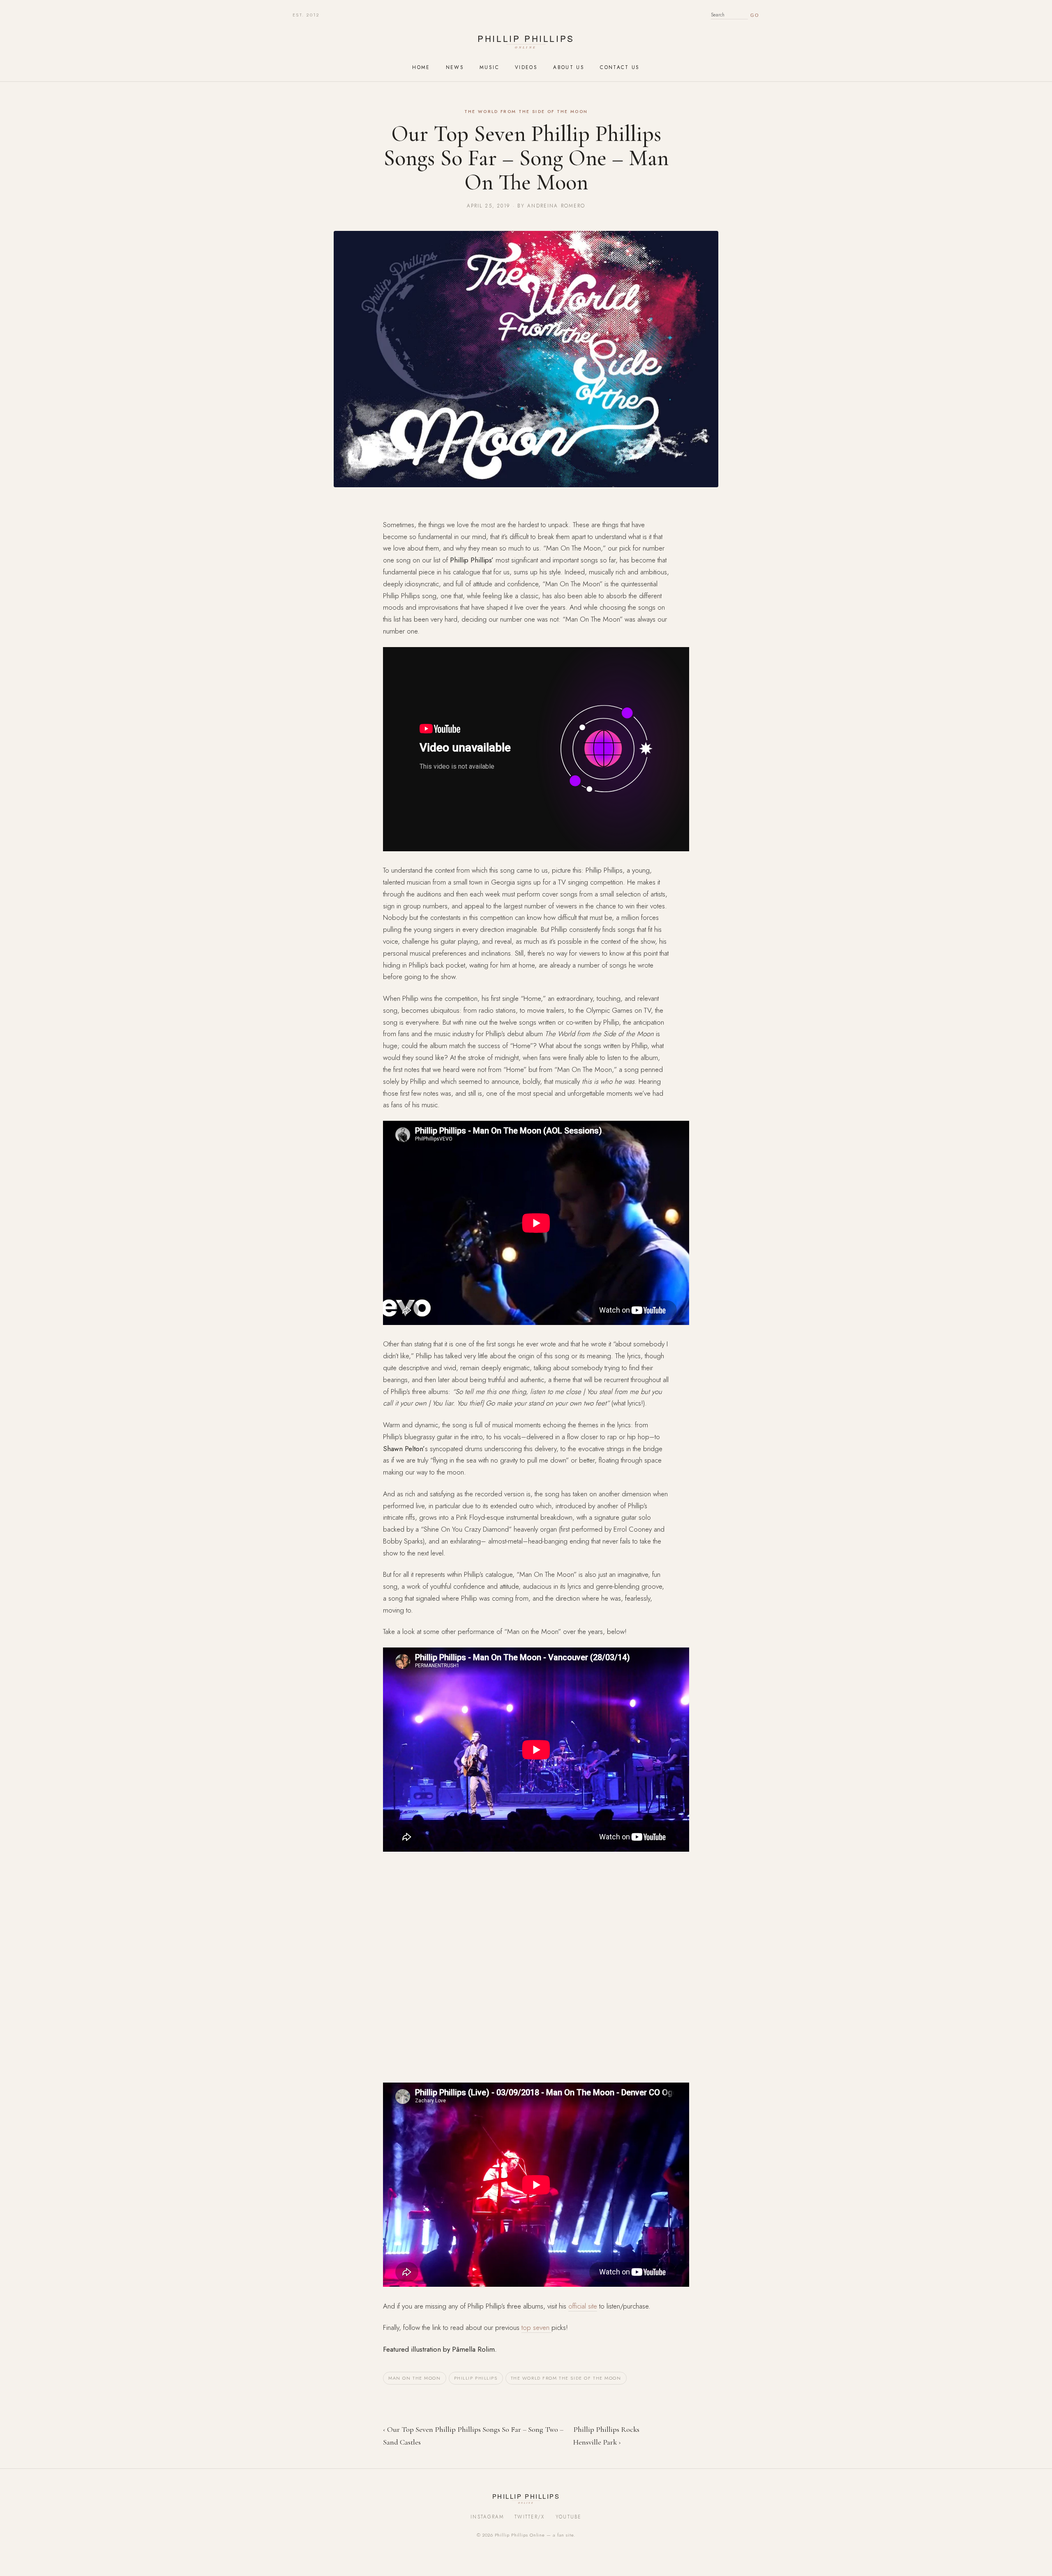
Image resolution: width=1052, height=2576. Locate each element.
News (455, 67)
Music (489, 67)
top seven (536, 2327)
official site (583, 2306)
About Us (569, 67)
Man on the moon (415, 2378)
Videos (526, 67)
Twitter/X (530, 2517)
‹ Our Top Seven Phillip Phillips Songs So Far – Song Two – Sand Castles (473, 2436)
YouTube (569, 2517)
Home (421, 67)
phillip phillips (476, 2378)
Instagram (487, 2517)
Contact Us (620, 67)
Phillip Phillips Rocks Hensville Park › (606, 2436)
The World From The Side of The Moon (566, 2378)
